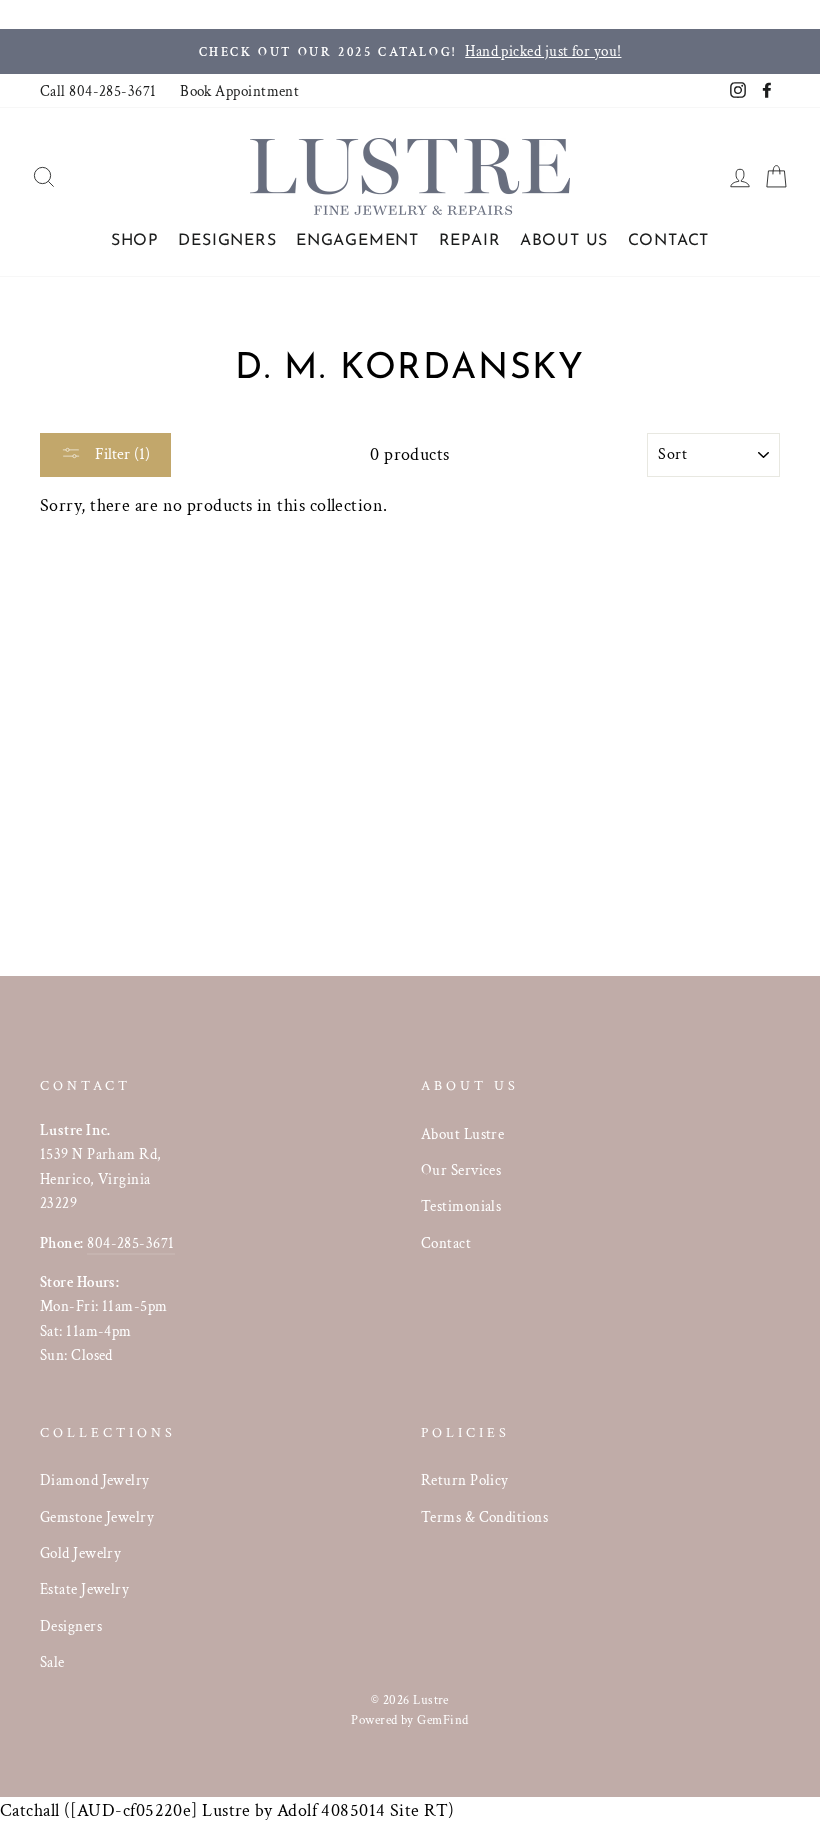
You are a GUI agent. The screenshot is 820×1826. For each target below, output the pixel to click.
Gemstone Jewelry (97, 1517)
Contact (669, 241)
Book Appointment (239, 91)
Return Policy (465, 1480)
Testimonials (461, 1206)
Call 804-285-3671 (98, 91)
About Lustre (462, 1134)
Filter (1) (120, 454)
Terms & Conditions (484, 1517)
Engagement (357, 241)
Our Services (461, 1170)
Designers (227, 241)
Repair (470, 241)
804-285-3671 (130, 1243)
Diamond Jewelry (95, 1480)
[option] (410, 51)
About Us (564, 241)
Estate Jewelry (84, 1589)
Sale (52, 1662)
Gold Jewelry (80, 1553)
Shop (135, 241)
